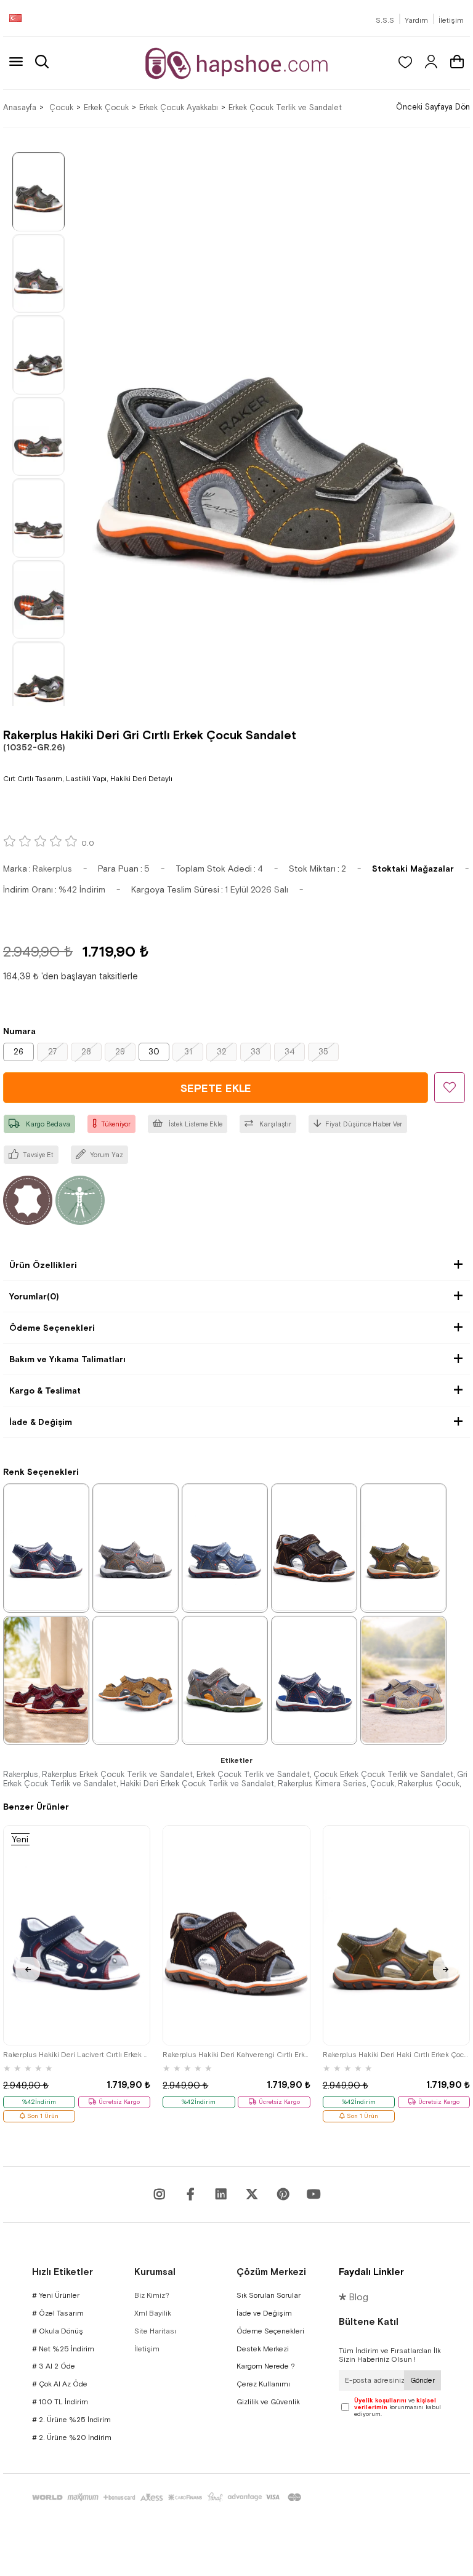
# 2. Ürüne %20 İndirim (72, 2438)
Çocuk (382, 1784)
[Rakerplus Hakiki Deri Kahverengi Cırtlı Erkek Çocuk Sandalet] (314, 1547)
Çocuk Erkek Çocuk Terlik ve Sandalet (383, 1774)
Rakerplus (21, 1774)
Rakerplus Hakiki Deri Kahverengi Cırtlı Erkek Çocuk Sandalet (236, 2055)
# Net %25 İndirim (63, 2349)
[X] (252, 2194)
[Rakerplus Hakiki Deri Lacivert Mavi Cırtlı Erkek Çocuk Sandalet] (314, 1680)
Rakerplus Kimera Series (322, 1784)
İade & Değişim (41, 1422)
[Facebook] (190, 2194)
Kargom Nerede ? (266, 2366)
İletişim (451, 20)
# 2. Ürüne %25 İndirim (71, 2420)
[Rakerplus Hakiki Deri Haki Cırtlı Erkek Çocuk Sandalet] (403, 1547)
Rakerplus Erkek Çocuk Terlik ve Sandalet (117, 1774)
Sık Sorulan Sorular (269, 2295)
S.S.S (385, 20)
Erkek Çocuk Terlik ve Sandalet (253, 1774)
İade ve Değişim (264, 2313)
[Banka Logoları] (168, 2497)
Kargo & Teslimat (45, 1390)
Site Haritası (155, 2331)
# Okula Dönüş (58, 2331)
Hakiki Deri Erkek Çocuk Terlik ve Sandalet (197, 1784)
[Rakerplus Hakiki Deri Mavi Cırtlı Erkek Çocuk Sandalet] (225, 1547)
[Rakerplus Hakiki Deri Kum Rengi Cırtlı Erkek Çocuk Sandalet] (403, 1680)
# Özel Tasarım (58, 2313)
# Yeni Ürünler (56, 2295)
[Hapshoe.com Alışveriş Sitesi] (236, 63)
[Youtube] (221, 2194)
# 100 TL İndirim (60, 2402)
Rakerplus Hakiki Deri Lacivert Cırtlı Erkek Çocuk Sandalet (77, 2055)
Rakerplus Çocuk (429, 1784)
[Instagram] (160, 2194)
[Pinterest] (283, 2194)
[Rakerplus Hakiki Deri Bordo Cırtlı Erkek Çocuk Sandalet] (46, 1680)
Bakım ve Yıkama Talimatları (67, 1359)
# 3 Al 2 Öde (54, 2366)
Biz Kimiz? (152, 2295)
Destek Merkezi (263, 2349)
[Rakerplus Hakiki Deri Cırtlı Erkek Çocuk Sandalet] (225, 1680)
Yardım (416, 20)
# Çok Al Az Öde (60, 2384)
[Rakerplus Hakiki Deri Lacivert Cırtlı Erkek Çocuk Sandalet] (46, 1547)
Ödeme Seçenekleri (52, 1328)
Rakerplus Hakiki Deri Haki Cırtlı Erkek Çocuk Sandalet (396, 2055)
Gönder (422, 2380)
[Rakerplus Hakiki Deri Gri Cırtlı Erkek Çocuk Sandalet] (135, 1547)
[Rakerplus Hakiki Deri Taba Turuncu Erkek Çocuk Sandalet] (135, 1680)
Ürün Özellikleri (43, 1265)
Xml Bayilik (153, 2313)
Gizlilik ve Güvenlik (268, 2402)
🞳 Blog (354, 2297)
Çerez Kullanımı (263, 2384)
